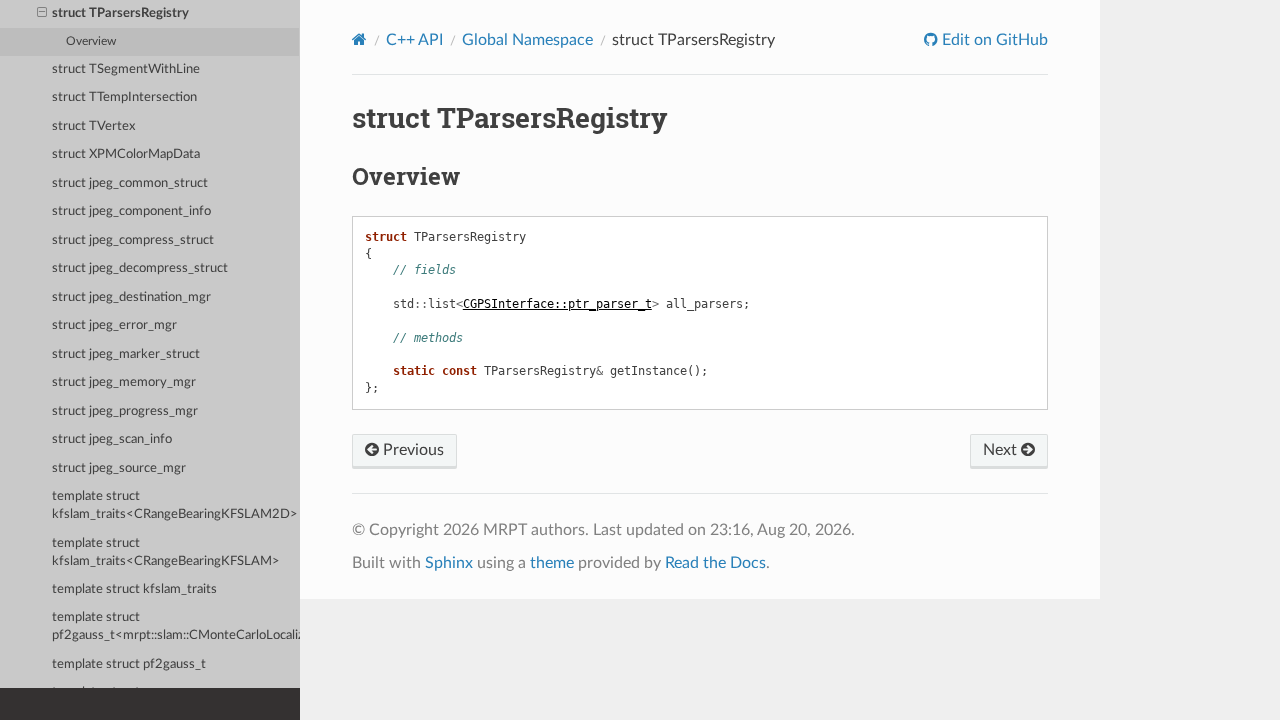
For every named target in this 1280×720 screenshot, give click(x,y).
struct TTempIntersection (124, 97)
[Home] (359, 39)
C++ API (414, 40)
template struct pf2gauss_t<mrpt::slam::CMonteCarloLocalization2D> (176, 626)
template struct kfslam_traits (134, 589)
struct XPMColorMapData (126, 154)
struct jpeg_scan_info (112, 439)
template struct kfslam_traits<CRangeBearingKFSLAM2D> (175, 505)
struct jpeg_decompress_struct (140, 268)
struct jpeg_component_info (131, 211)
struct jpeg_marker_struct (126, 354)
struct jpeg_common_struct (130, 183)
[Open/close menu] (42, 14)
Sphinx (449, 563)
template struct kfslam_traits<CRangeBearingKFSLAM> (166, 552)
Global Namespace (527, 40)
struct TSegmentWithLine (126, 69)
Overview (91, 41)
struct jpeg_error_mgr (114, 325)
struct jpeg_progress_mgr (125, 411)
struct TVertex (93, 126)
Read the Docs (715, 563)
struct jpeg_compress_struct (133, 240)
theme (552, 563)
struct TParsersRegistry (120, 13)
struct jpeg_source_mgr (119, 468)
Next (1002, 450)
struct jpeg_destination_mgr (131, 297)
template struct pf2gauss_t (129, 664)
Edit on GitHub (993, 40)
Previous (411, 450)
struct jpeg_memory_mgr (124, 382)
